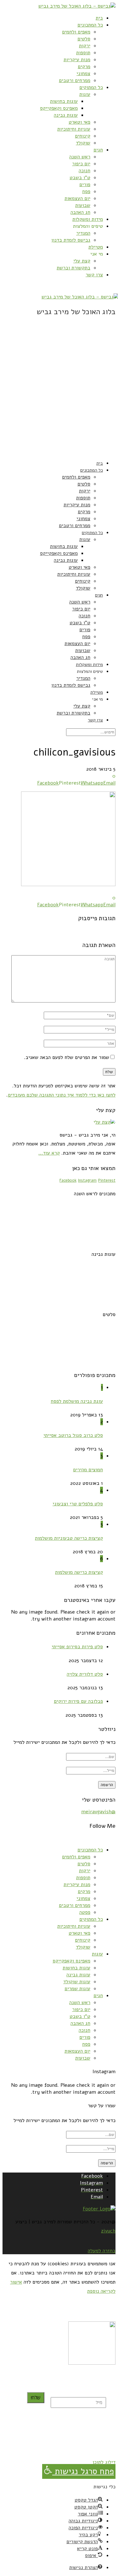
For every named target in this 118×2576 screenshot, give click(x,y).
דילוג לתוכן (104, 2462)
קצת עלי (82, 261)
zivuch (108, 2231)
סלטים (84, 39)
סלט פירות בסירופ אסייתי (77, 1647)
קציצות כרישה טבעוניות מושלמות (69, 1538)
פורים (85, 185)
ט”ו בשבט (80, 178)
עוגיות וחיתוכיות (74, 129)
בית (99, 18)
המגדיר (83, 233)
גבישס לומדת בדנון (71, 240)
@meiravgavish (98, 1812)
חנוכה (84, 171)
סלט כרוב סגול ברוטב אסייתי (73, 1435)
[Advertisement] (59, 395)
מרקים (84, 67)
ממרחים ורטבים (75, 80)
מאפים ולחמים (76, 32)
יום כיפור (81, 164)
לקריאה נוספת (101, 2291)
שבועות (83, 205)
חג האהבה (80, 212)
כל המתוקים (91, 87)
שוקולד (83, 143)
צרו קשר (94, 275)
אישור (16, 2282)
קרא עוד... (49, 1153)
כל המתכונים (90, 25)
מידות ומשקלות (88, 219)
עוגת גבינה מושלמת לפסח (77, 1401)
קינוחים (83, 136)
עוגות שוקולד (77, 1982)
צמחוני (83, 74)
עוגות (85, 94)
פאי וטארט (79, 122)
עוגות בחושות (64, 101)
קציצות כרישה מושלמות (79, 1572)
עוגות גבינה (66, 115)
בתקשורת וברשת (73, 268)
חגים (98, 150)
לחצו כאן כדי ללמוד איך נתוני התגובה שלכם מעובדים (62, 1095)
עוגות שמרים (77, 1989)
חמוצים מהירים (88, 1470)
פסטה (85, 1912)
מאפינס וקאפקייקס (59, 108)
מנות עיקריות (77, 60)
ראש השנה (80, 157)
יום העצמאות (77, 198)
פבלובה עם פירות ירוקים (78, 1701)
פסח (86, 191)
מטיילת (96, 247)
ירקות (85, 46)
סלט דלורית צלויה (85, 1674)
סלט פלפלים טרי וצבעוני (78, 1504)
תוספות (83, 53)
